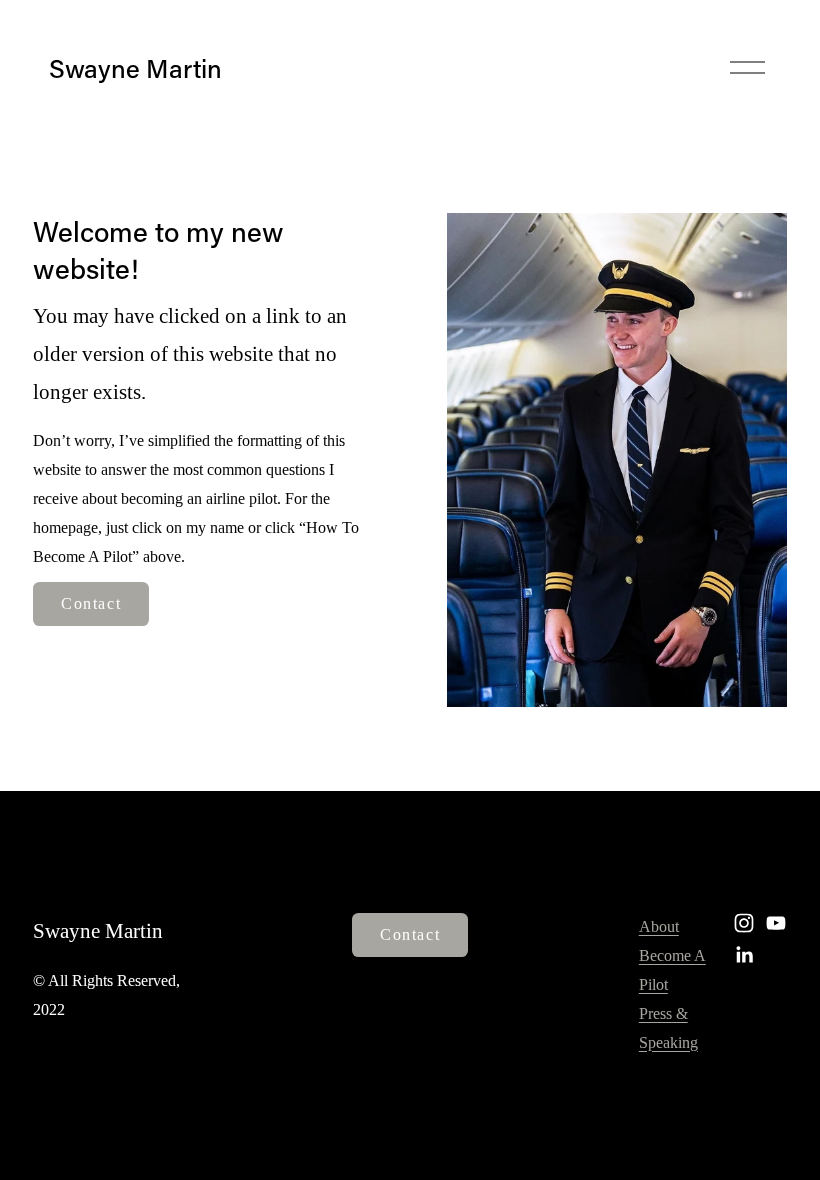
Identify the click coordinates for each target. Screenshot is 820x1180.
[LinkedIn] (744, 955)
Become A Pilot (672, 970)
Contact (91, 603)
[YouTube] (776, 923)
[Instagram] (744, 923)
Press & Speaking (668, 1028)
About (659, 926)
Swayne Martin (135, 68)
